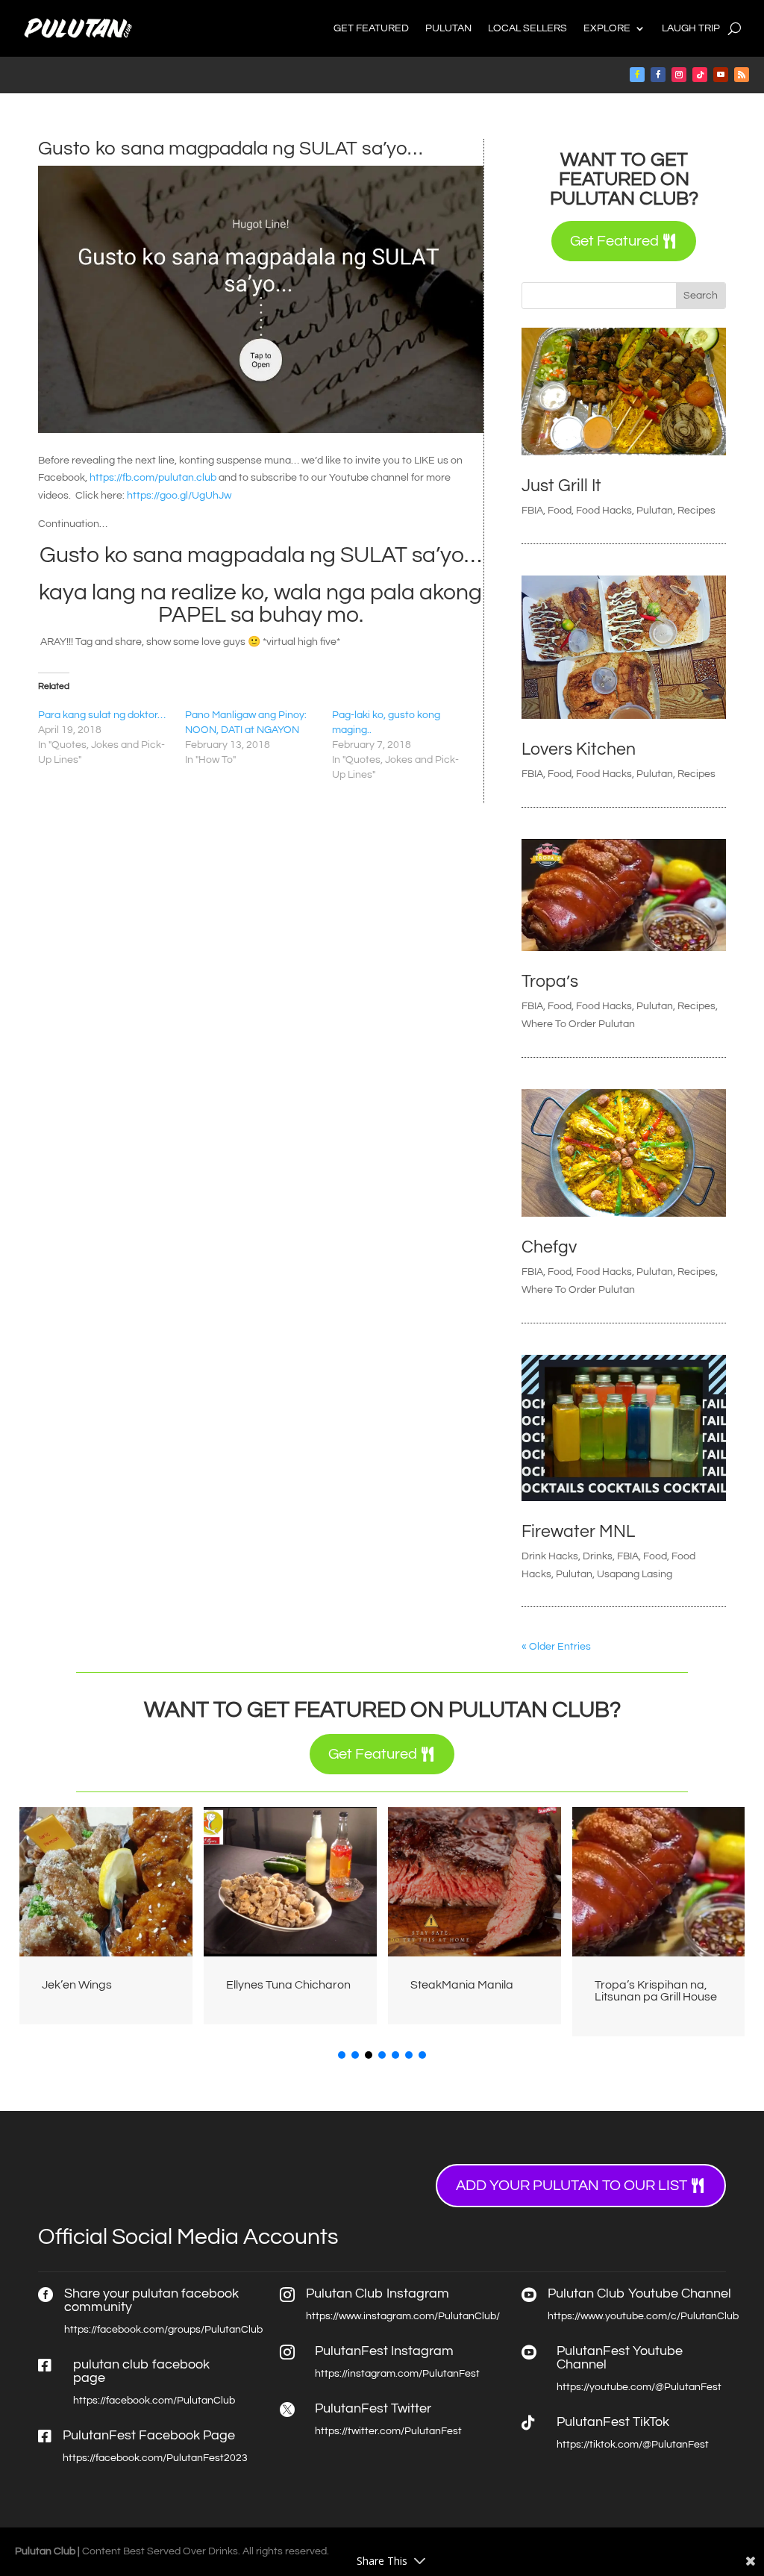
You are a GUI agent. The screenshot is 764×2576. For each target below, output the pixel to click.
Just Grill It (561, 486)
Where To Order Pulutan (578, 1024)
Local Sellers (527, 28)
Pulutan (448, 28)
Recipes (696, 511)
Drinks (598, 1556)
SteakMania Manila (462, 1985)
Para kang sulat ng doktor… (102, 715)
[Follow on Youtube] (721, 75)
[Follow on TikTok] (700, 75)
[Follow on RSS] (742, 75)
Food (560, 511)
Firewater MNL (578, 1532)
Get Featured (371, 28)
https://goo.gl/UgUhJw (179, 496)
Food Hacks (604, 511)
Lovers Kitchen (579, 749)
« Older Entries (556, 1647)
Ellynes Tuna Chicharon (288, 1985)
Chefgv (549, 1247)
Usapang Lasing (635, 1574)
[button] (342, 2055)
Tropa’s (550, 982)
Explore (607, 28)
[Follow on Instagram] (679, 75)
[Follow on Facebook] (637, 75)
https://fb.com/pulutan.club (153, 478)
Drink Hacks (550, 1556)
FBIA (532, 511)
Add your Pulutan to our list (572, 2186)
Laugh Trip (691, 28)
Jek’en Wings (77, 1985)
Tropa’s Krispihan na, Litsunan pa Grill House (656, 1991)
